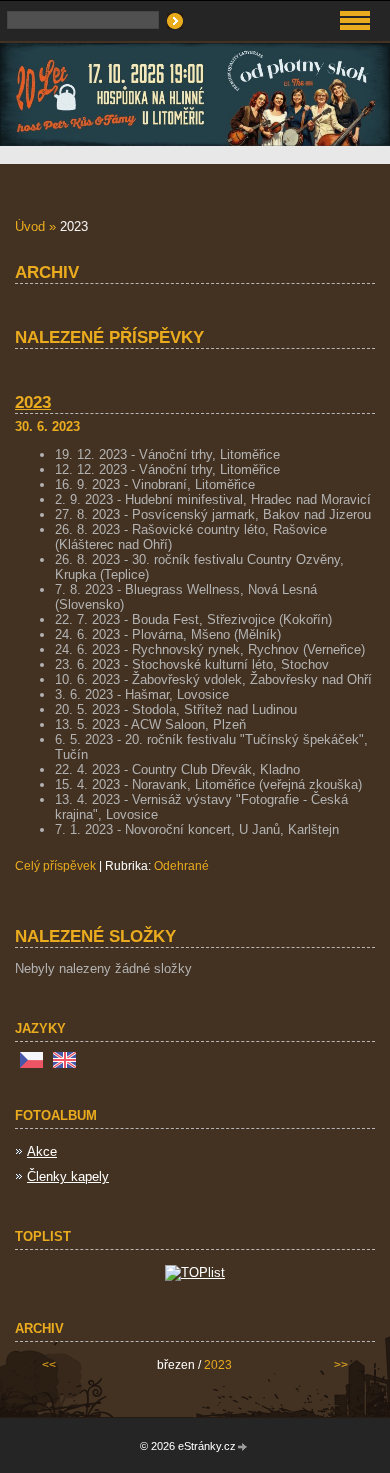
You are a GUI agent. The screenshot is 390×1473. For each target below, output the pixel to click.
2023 (33, 402)
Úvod (30, 226)
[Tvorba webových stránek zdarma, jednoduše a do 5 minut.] (243, 1447)
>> (341, 1365)
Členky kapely (68, 1176)
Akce (42, 1151)
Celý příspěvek (55, 866)
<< (49, 1365)
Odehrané (181, 866)
